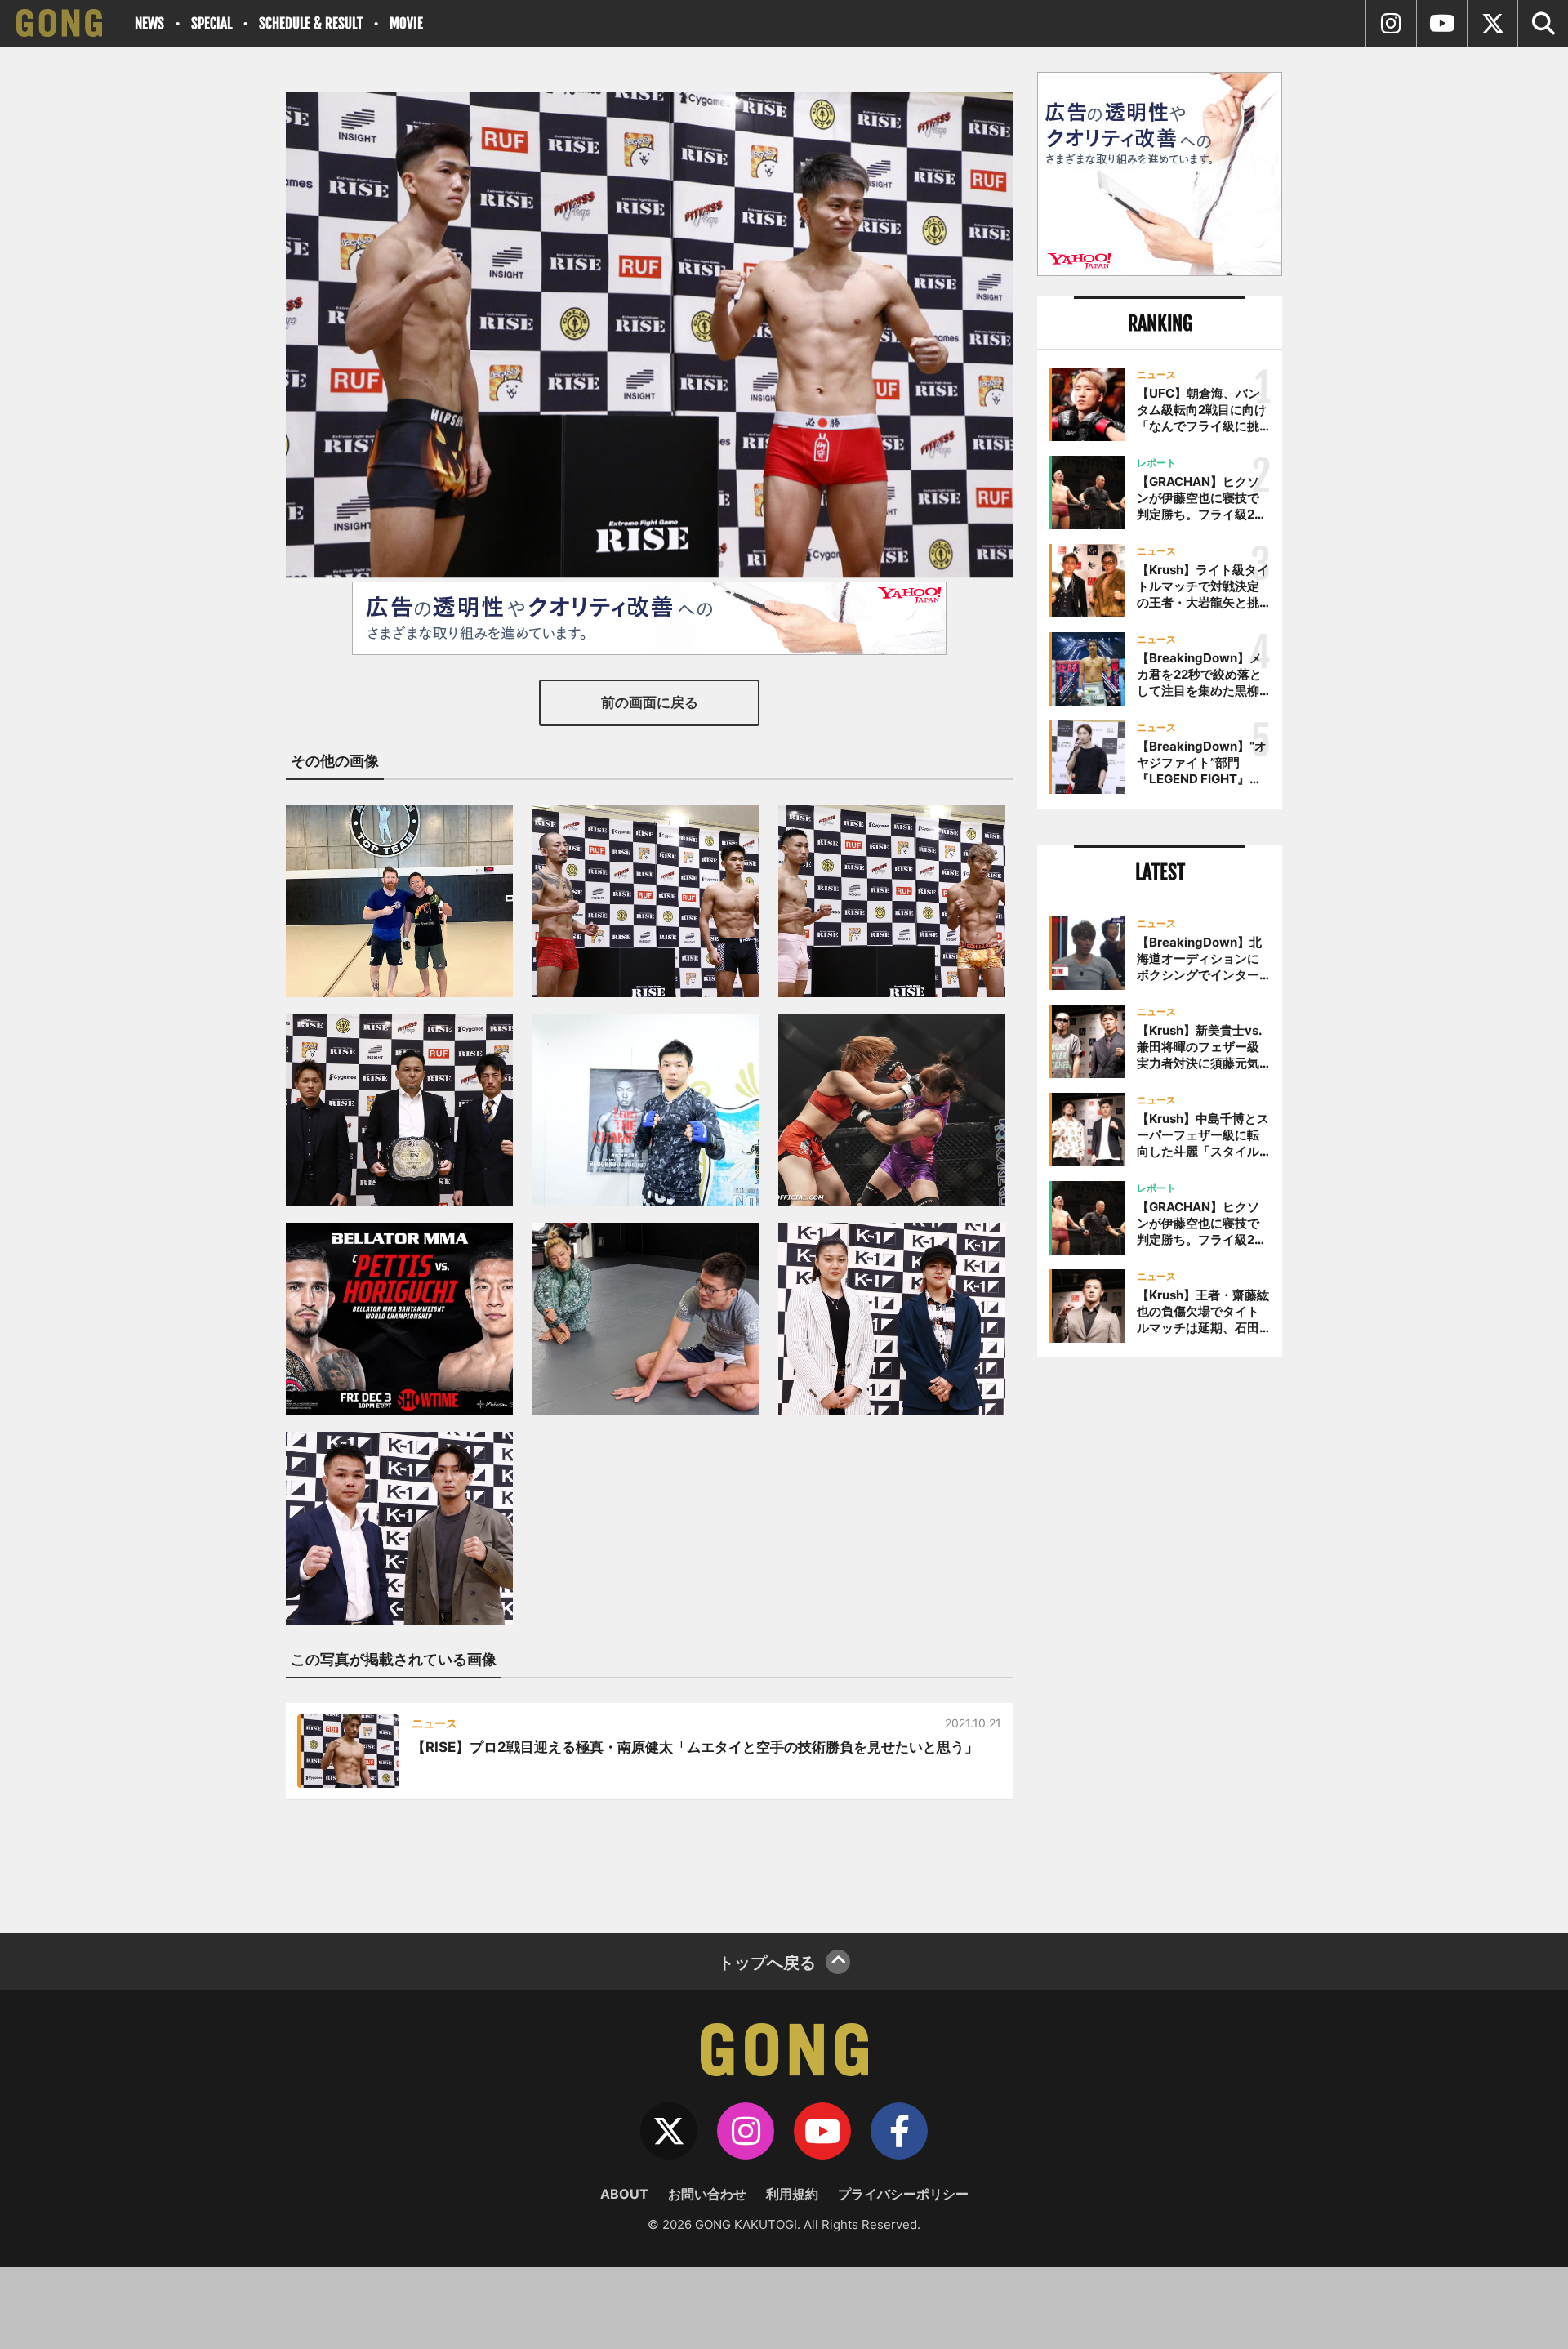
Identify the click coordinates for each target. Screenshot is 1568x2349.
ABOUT (624, 2194)
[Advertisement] (1160, 1639)
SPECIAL (212, 23)
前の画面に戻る (650, 702)
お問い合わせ (707, 2194)
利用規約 (792, 2194)
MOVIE (406, 23)
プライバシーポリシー (903, 2194)
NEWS (149, 23)
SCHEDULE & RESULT (311, 23)
